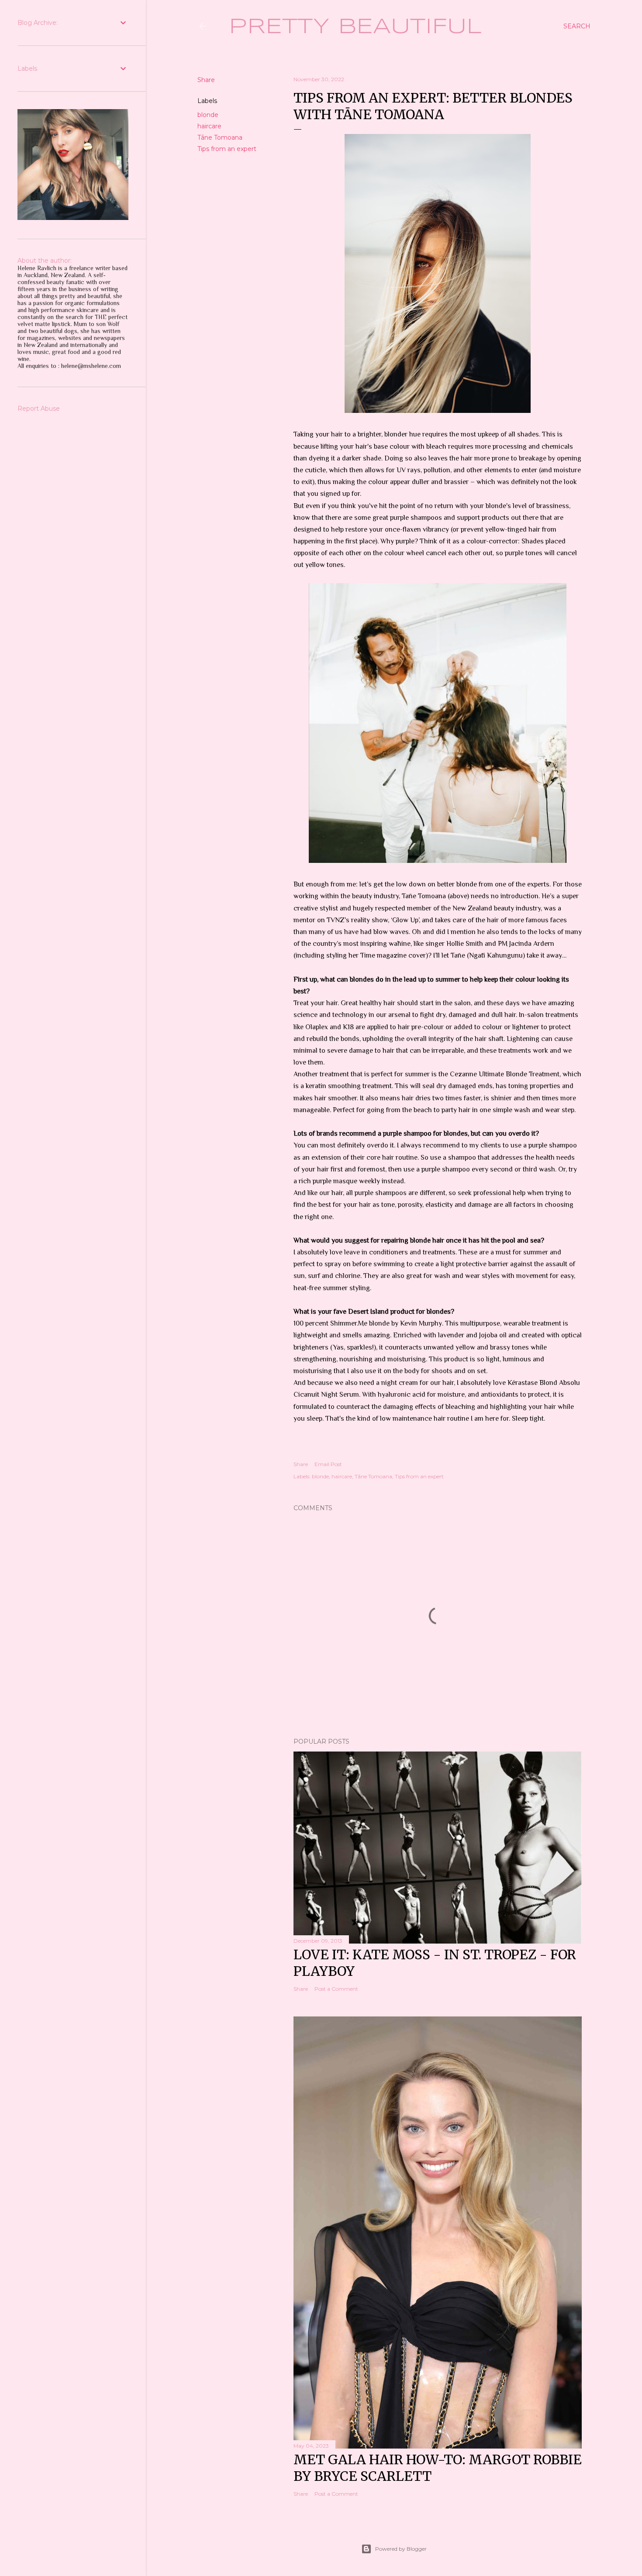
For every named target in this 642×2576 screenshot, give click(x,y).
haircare (209, 126)
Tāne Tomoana (220, 137)
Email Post (328, 1464)
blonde (208, 115)
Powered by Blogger (401, 2549)
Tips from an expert (227, 149)
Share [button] (206, 80)
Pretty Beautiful (355, 27)
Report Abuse (39, 409)
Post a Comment (336, 1989)
